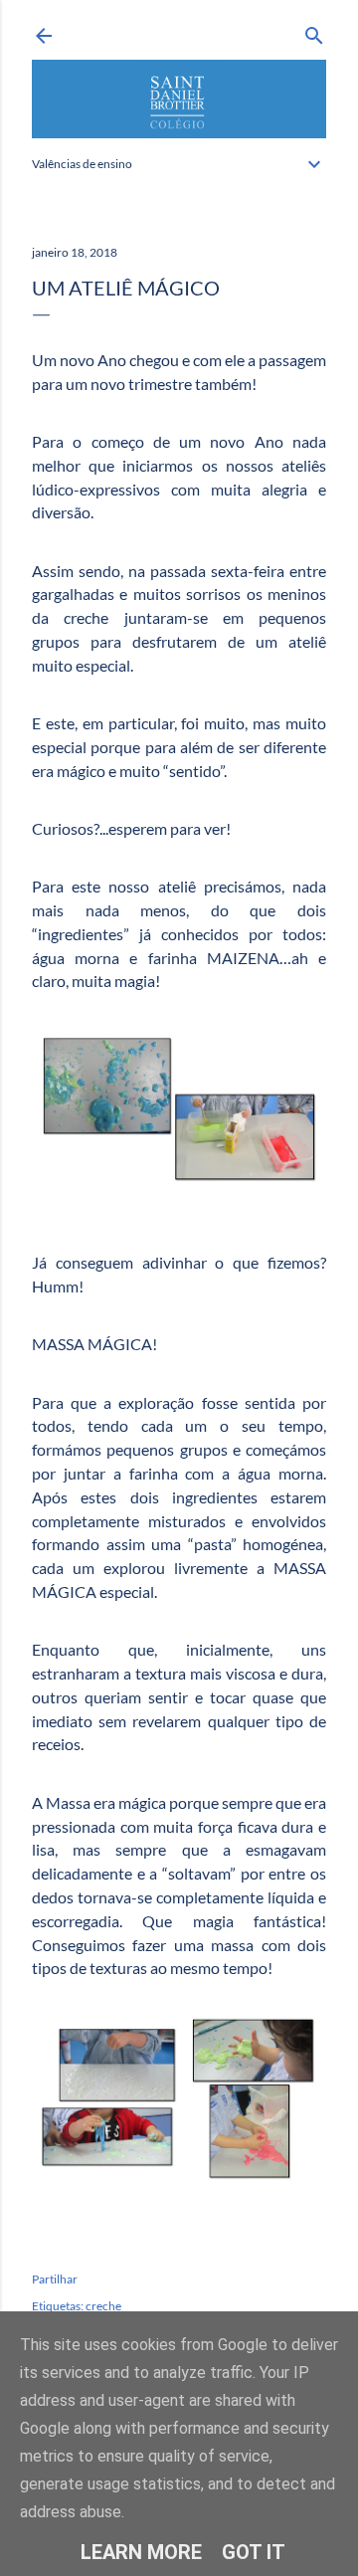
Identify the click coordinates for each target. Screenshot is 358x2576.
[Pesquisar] (314, 31)
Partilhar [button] (55, 2279)
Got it (254, 2552)
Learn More (141, 2552)
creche (103, 2306)
